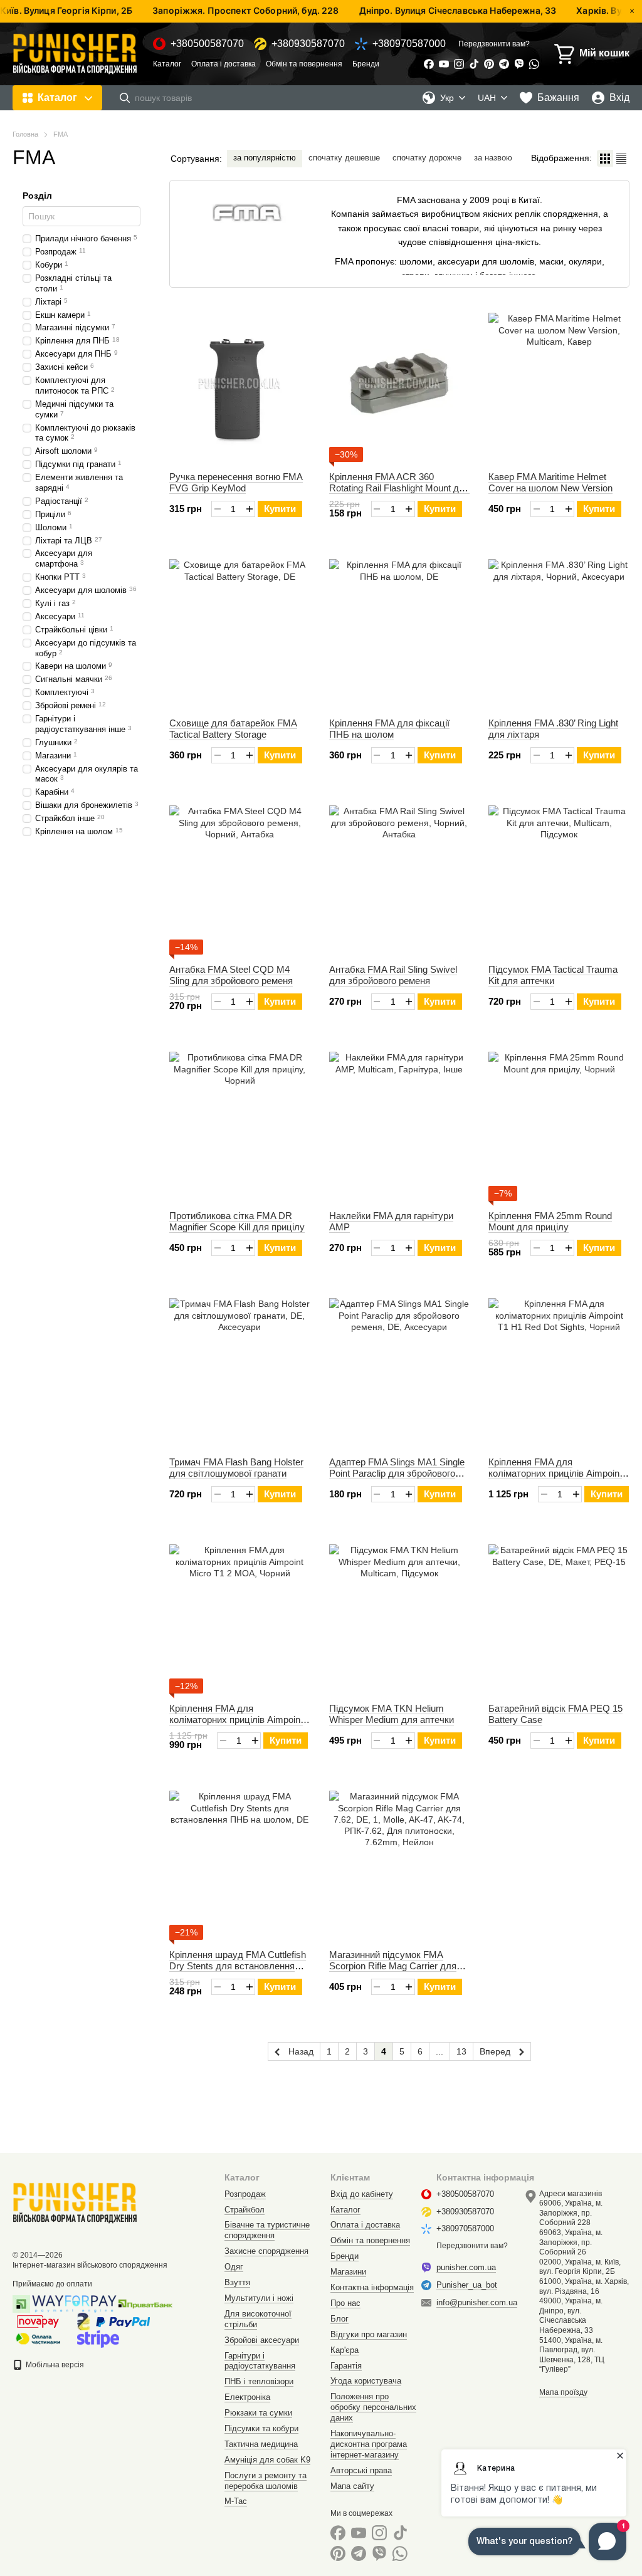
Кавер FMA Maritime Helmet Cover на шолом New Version (550, 482)
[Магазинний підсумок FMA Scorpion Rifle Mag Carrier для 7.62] (400, 1861)
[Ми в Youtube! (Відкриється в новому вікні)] (444, 64)
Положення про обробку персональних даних (373, 2407)
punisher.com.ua (466, 2267)
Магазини (348, 2272)
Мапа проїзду (563, 2392)
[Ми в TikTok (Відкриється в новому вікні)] (474, 64)
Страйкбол (245, 2210)
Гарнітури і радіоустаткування (260, 2361)
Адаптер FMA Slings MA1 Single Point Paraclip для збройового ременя (397, 1473)
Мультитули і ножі (259, 2298)
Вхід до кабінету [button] (362, 2194)
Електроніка (247, 2397)
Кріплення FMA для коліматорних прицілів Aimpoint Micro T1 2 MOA (236, 1720)
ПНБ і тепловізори (259, 2381)
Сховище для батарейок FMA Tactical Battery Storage (233, 729)
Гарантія (346, 2366)
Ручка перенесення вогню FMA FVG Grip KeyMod (236, 482)
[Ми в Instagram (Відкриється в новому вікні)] (459, 64)
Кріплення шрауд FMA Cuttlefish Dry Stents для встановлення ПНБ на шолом (238, 1966)
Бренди (366, 64)
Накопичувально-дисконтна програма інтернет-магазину (369, 2444)
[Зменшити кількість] (217, 509)
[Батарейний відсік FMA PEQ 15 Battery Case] (559, 1615)
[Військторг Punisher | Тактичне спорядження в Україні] (75, 2202)
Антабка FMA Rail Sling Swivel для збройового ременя (393, 975)
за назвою (493, 158)
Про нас (345, 2303)
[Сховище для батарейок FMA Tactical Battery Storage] (240, 630)
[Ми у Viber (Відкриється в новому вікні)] (519, 64)
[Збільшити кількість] (249, 509)
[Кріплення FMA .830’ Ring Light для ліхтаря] (559, 630)
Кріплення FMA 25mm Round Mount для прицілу (550, 1221)
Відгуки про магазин (369, 2334)
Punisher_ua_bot (467, 2285)
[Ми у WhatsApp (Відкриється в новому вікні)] (534, 64)
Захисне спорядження (266, 2251)
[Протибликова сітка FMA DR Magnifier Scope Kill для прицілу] (240, 1123)
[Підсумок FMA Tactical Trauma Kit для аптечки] (559, 876)
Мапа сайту (352, 2486)
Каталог (167, 64)
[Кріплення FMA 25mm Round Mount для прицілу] (559, 1123)
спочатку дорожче (427, 158)
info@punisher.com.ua (477, 2302)
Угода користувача (366, 2381)
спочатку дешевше (344, 158)
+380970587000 (409, 44)
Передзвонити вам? (494, 44)
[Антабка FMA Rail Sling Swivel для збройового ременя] (400, 876)
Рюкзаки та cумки (258, 2413)
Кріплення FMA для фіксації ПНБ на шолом (389, 729)
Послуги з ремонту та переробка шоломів (266, 2481)
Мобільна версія (54, 2365)
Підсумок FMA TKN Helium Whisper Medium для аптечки (392, 1714)
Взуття (237, 2282)
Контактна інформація (372, 2287)
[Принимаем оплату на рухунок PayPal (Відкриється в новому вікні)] (123, 2321)
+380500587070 (207, 44)
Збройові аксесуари (262, 2340)
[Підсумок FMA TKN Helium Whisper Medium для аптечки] (400, 1615)
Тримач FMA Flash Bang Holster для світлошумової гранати (236, 1468)
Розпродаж (245, 2194)
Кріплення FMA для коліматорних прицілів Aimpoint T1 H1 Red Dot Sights (555, 1473)
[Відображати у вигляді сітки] (605, 158)
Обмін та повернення (304, 64)
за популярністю (265, 158)
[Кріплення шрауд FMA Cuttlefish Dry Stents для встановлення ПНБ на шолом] (240, 1861)
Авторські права (361, 2470)
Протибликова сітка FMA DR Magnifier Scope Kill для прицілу (237, 1221)
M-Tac (236, 2501)
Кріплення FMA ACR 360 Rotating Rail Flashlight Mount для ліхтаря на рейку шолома (399, 488)
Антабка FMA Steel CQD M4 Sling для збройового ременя (231, 975)
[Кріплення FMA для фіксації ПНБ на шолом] (400, 630)
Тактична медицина (261, 2444)
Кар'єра (345, 2350)
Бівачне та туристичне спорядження (267, 2230)
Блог (339, 2319)
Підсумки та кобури (261, 2428)
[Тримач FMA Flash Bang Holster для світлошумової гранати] (240, 1369)
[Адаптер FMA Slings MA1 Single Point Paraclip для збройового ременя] (400, 1369)
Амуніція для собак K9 (267, 2460)
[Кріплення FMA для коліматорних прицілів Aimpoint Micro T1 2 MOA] (240, 1615)
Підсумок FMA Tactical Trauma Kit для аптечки (553, 975)
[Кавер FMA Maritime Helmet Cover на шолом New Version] (559, 384)
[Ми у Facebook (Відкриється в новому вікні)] (429, 64)
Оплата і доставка (224, 64)
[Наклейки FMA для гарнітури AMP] (400, 1123)
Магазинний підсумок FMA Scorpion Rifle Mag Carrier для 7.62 (393, 1966)
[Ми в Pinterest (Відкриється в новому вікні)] (489, 64)
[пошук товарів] (125, 98)
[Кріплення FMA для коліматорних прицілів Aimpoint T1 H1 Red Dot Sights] (559, 1369)
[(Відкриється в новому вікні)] (98, 2338)
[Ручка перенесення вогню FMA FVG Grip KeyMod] (240, 384)
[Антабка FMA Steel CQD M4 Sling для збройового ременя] (240, 876)
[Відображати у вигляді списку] (621, 158)
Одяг (234, 2267)
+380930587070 (308, 44)
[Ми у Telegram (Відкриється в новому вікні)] (504, 64)
